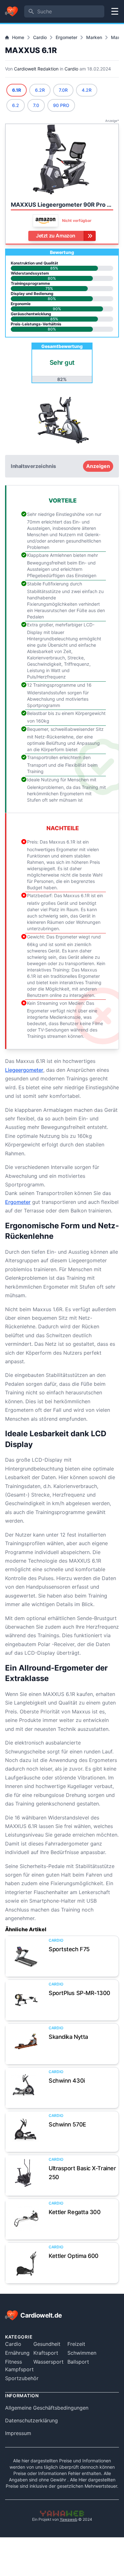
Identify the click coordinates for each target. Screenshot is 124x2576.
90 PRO (61, 105)
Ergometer (66, 37)
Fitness (14, 2362)
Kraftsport (46, 2353)
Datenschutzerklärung (31, 2420)
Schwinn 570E (67, 2124)
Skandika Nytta (68, 2037)
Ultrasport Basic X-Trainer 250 (82, 2173)
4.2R (87, 90)
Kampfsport (19, 2369)
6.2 (16, 105)
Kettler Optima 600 (74, 2256)
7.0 (36, 105)
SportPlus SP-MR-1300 (79, 1993)
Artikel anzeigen (26, 1956)
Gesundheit (47, 2344)
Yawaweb (69, 2519)
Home (18, 37)
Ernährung (17, 2353)
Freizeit (76, 2344)
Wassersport (48, 2362)
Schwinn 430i (67, 2081)
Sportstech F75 (69, 1949)
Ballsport (78, 2362)
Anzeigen (98, 466)
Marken (94, 37)
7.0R (63, 90)
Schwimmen (82, 2353)
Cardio (40, 37)
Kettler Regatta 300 (75, 2212)
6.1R (17, 90)
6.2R (40, 90)
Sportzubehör (22, 2378)
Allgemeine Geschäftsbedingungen (47, 2408)
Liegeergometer (24, 1070)
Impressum (18, 2433)
